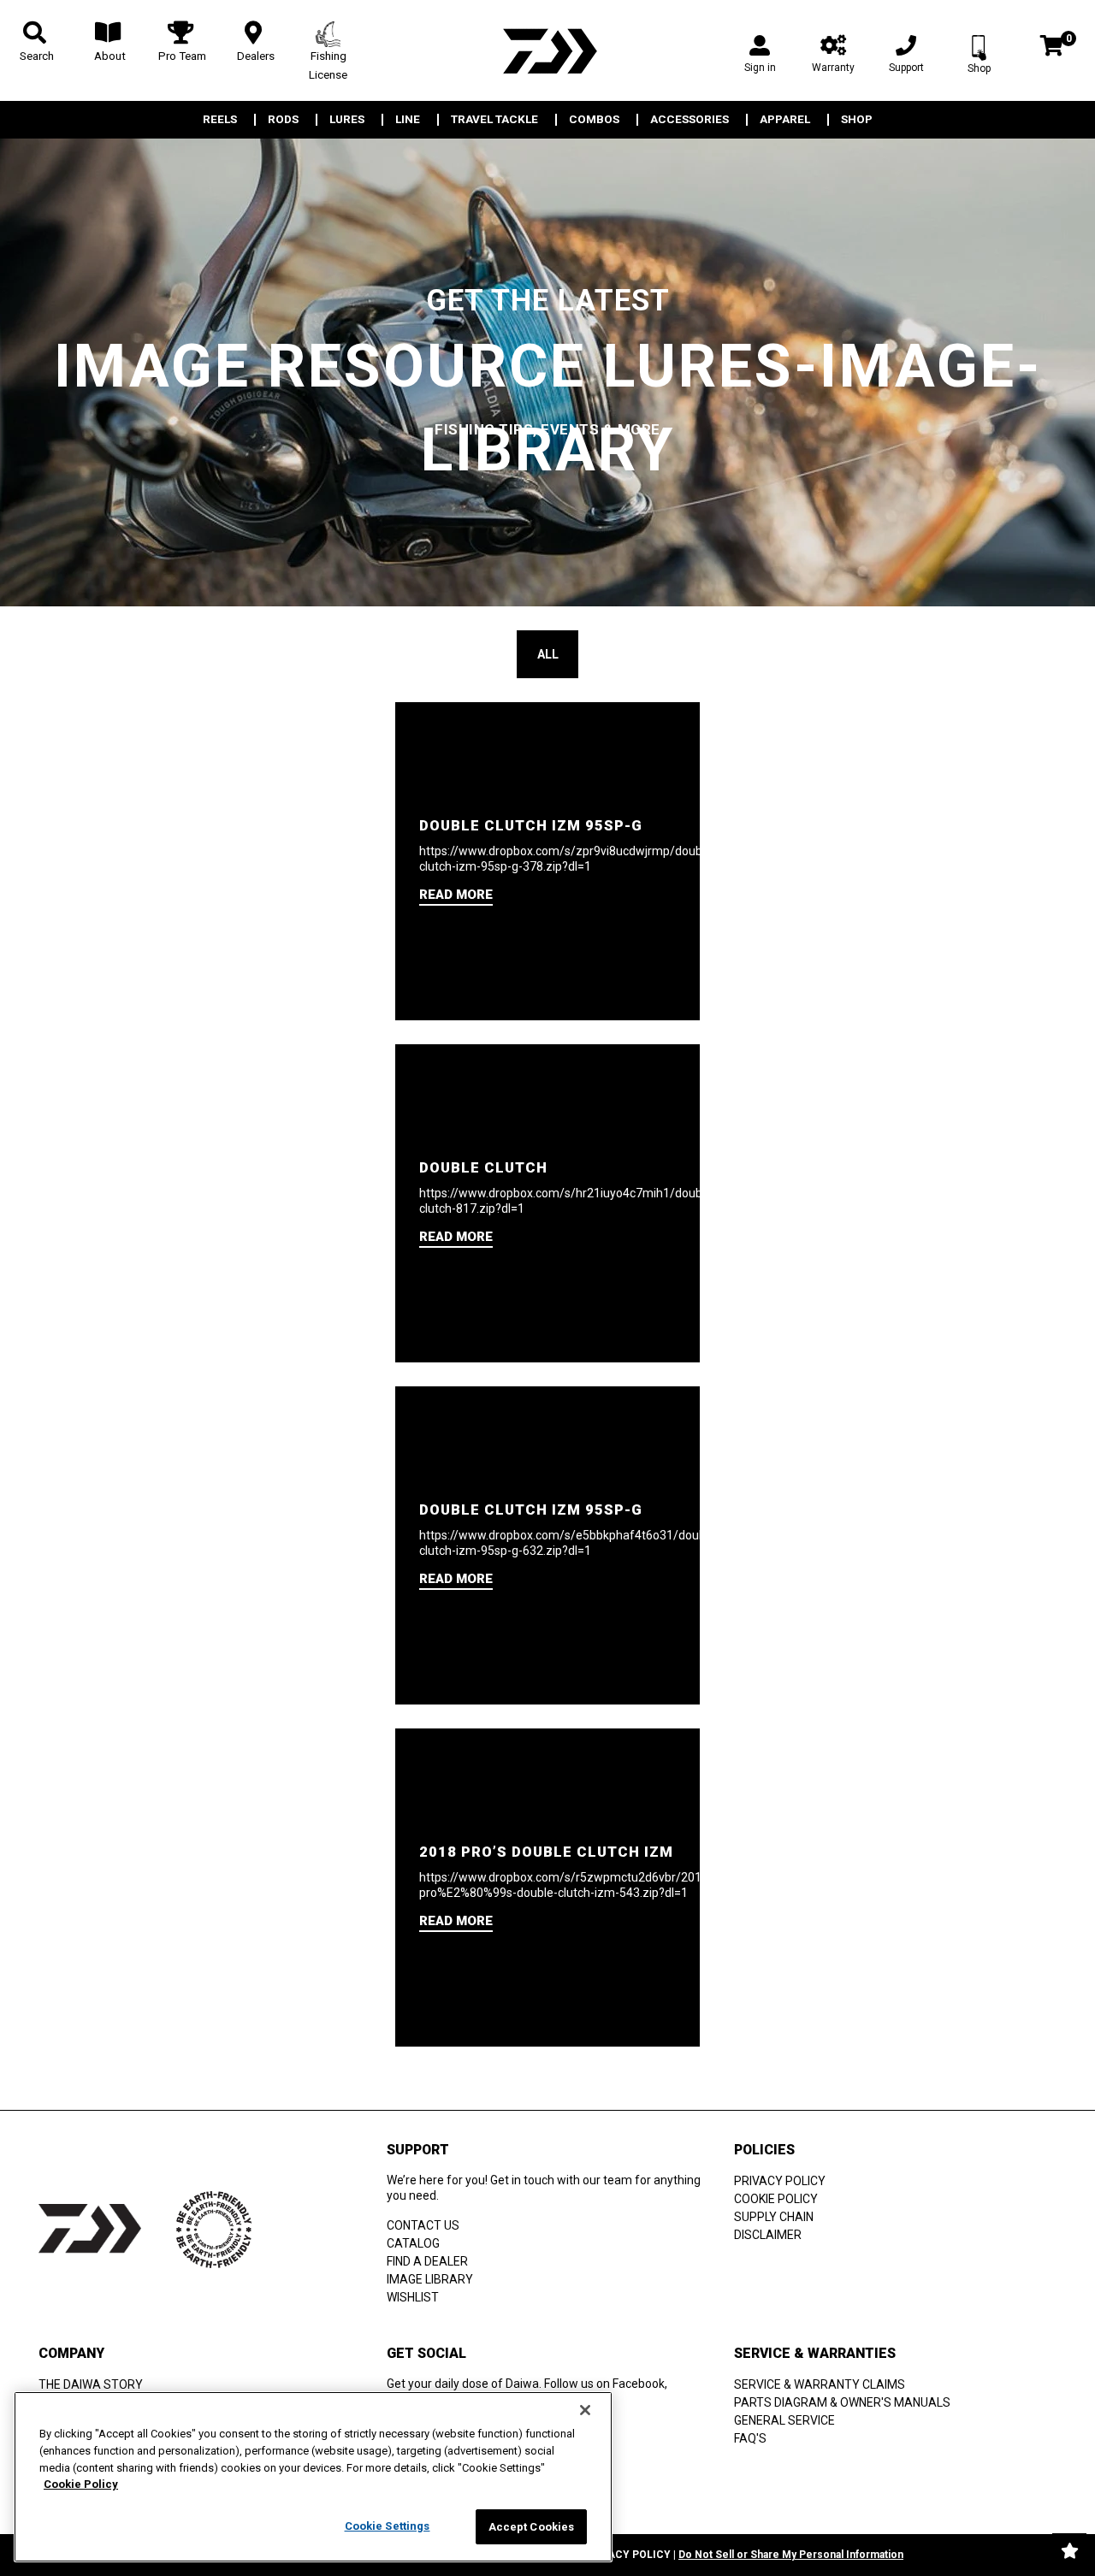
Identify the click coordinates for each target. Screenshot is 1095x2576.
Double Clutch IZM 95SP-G (531, 825)
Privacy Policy (627, 2555)
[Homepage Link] (547, 51)
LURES (347, 120)
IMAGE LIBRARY (430, 2279)
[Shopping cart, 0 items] (1052, 47)
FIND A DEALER (427, 2261)
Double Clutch (483, 1167)
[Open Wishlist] (1069, 2550)
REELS (220, 120)
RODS (283, 120)
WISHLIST (413, 2297)
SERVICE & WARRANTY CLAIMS (820, 2384)
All (548, 654)
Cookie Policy (81, 2484)
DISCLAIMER (768, 2235)
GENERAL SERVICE (784, 2420)
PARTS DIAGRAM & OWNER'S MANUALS (842, 2402)
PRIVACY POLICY (780, 2181)
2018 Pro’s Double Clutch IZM (546, 1852)
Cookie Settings (388, 2526)
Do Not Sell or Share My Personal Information (791, 2555)
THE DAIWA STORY (91, 2384)
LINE (408, 120)
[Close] (585, 2410)
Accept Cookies (532, 2527)
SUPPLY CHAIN (774, 2217)
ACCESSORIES (690, 120)
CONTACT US (423, 2225)
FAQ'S (750, 2438)
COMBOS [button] (594, 120)
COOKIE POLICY (776, 2199)
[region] (313, 2477)
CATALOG (413, 2243)
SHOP (857, 120)
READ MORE (456, 895)
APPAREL (785, 120)
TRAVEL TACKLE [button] (494, 120)
